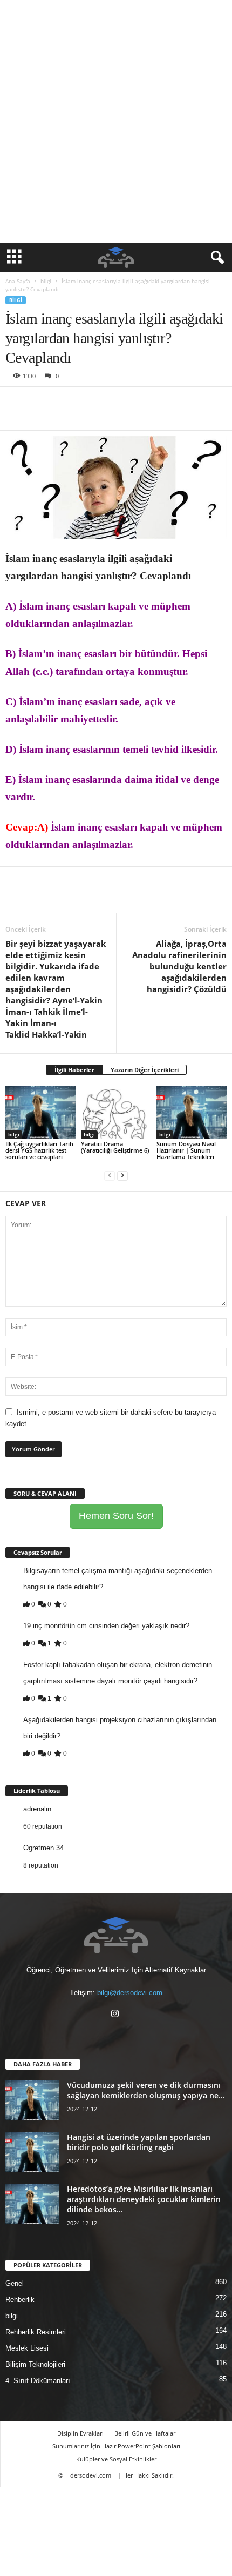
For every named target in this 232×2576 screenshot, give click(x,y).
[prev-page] (110, 1175)
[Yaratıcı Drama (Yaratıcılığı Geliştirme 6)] (116, 1112)
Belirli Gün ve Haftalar (145, 2433)
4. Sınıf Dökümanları (38, 2381)
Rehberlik (20, 2300)
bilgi (46, 281)
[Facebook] (16, 403)
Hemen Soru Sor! (116, 1516)
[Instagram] (116, 2015)
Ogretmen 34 (43, 1848)
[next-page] (122, 1175)
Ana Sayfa (18, 281)
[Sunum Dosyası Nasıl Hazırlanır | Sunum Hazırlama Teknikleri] (192, 1112)
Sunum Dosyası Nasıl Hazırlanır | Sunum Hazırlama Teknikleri (186, 1150)
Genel (15, 2283)
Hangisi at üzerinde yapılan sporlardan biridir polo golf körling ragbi (139, 2142)
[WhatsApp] (91, 403)
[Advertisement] (116, 122)
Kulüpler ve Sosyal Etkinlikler (116, 2459)
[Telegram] (140, 403)
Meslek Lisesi (27, 2348)
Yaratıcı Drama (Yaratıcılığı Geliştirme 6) (115, 1147)
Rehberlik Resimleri (36, 2332)
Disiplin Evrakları (80, 2433)
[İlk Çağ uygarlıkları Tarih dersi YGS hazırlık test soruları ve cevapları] (40, 1112)
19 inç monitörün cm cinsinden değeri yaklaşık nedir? (106, 1626)
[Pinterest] (66, 403)
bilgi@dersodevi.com (130, 1993)
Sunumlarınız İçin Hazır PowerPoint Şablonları (116, 2446)
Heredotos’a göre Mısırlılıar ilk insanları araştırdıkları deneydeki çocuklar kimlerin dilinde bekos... (144, 2199)
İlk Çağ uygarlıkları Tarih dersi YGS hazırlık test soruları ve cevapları (39, 1150)
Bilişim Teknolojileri (35, 2364)
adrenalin (37, 1809)
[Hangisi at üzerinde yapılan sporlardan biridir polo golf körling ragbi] (32, 2152)
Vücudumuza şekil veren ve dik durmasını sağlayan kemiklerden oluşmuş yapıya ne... (146, 2090)
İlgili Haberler (74, 1070)
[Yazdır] (115, 403)
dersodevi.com (91, 2475)
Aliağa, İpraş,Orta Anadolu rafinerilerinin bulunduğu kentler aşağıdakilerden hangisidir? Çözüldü (179, 966)
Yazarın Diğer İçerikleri (145, 1070)
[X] (41, 403)
